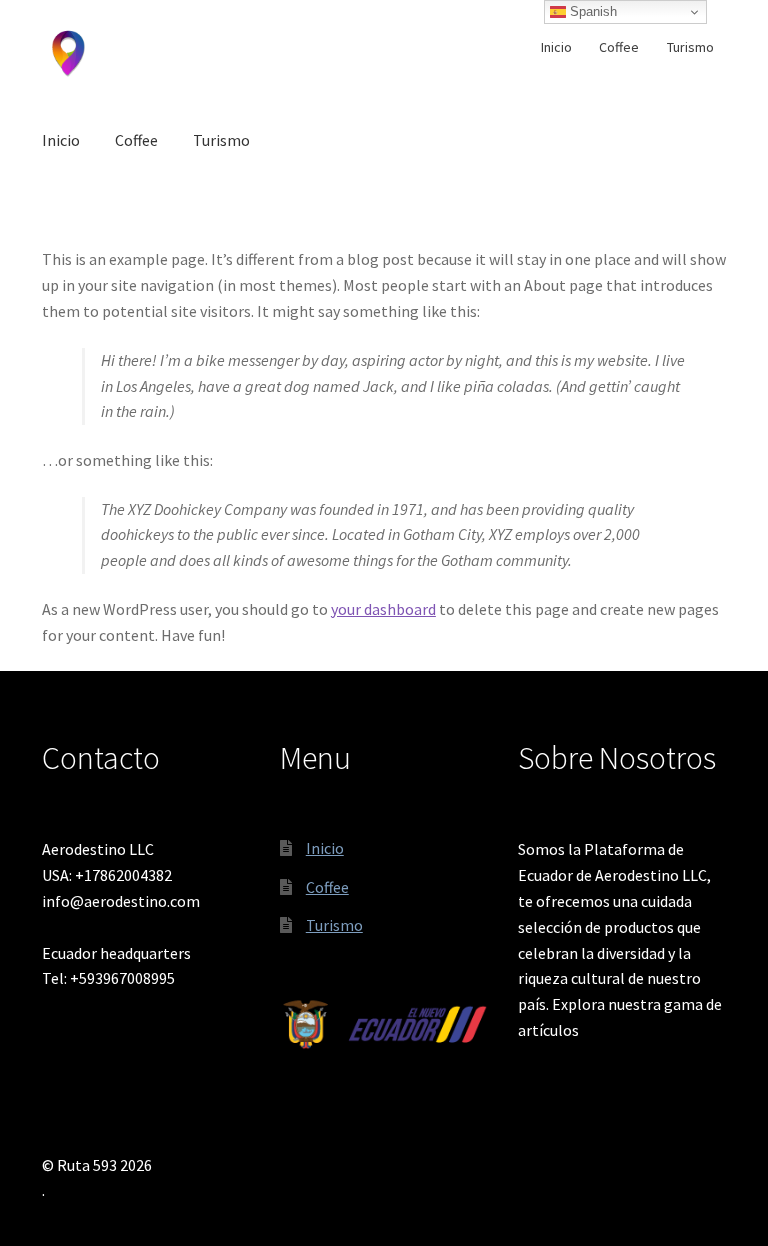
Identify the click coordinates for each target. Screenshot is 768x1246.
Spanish (591, 11)
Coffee (619, 47)
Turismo (690, 47)
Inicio (556, 47)
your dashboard (383, 609)
